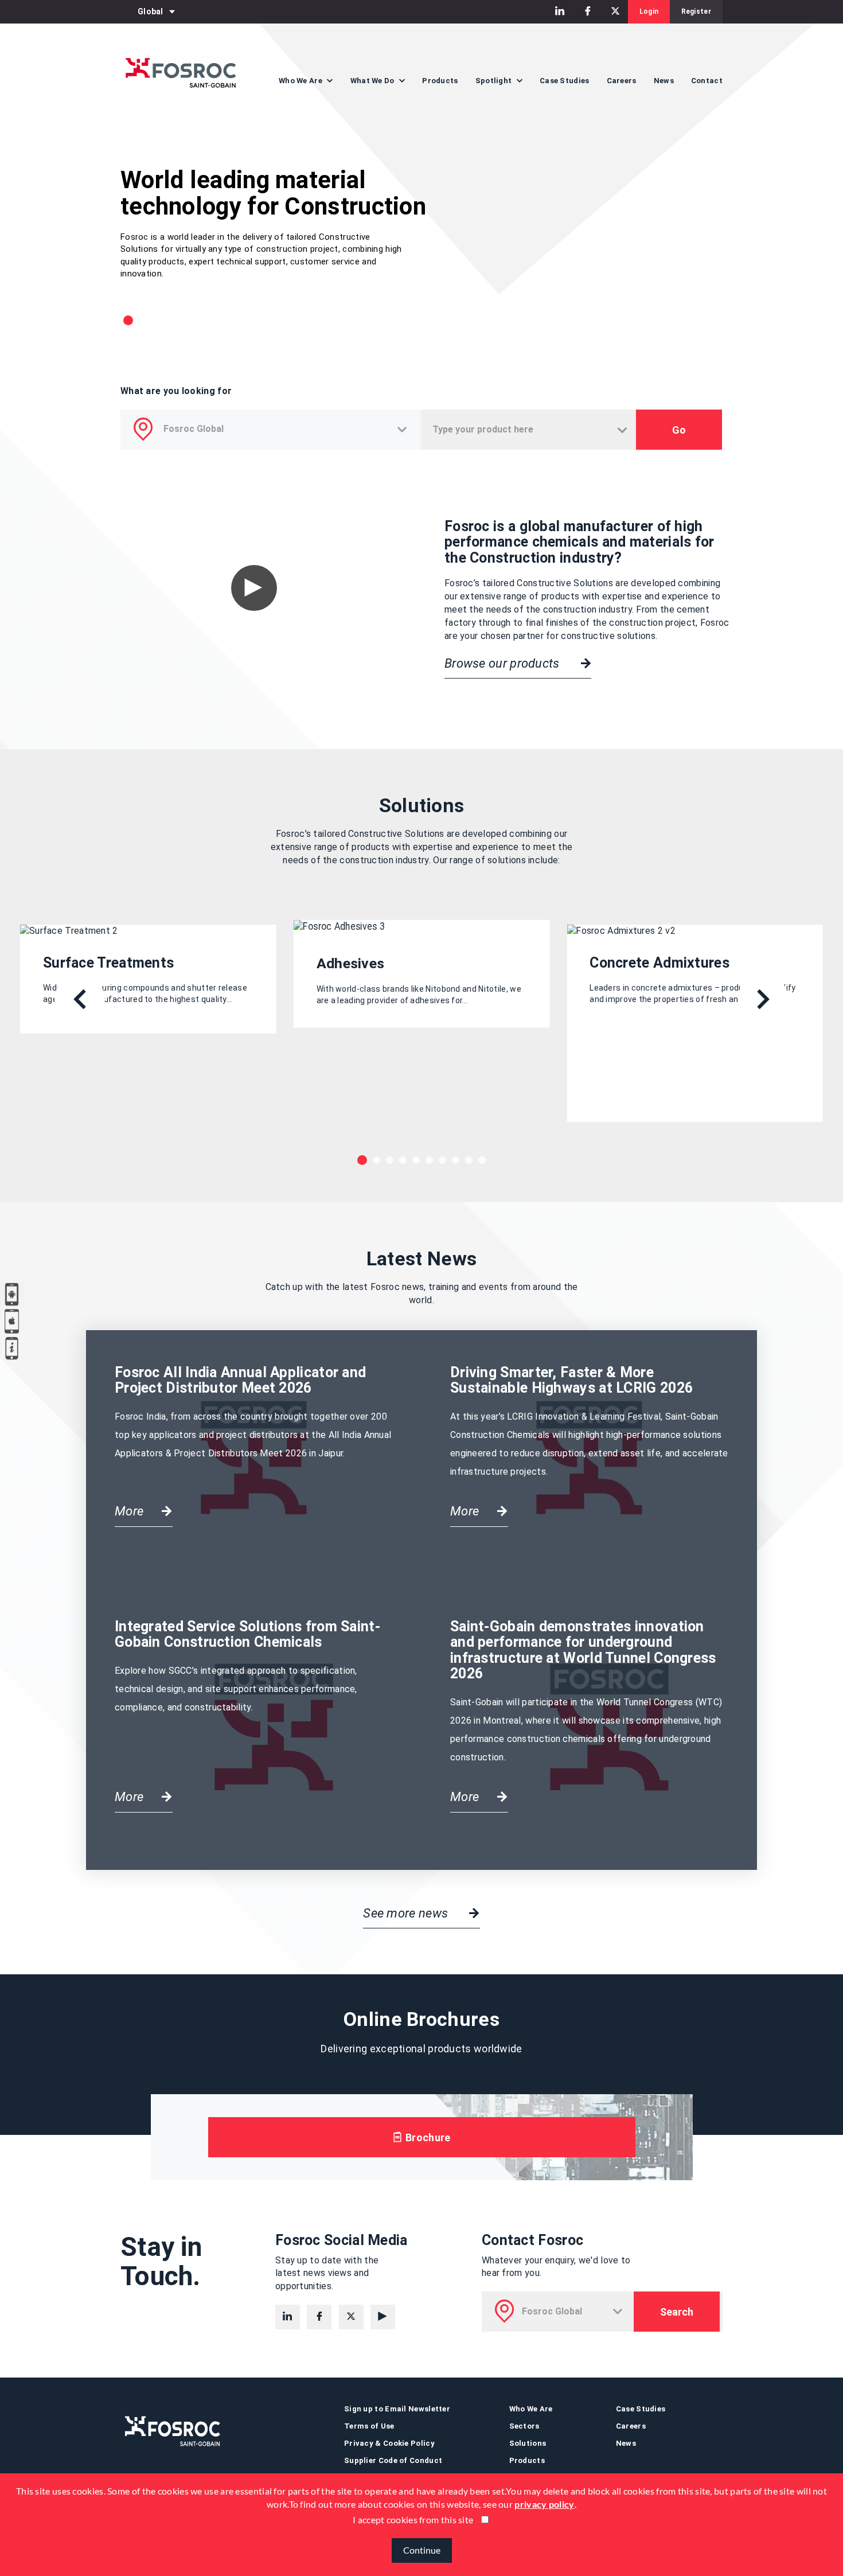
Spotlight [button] (495, 81)
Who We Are (531, 2409)
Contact (707, 81)
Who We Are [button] (301, 81)
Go (679, 430)
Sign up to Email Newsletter (397, 2409)
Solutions (528, 2443)
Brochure (427, 2137)
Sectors (524, 2426)
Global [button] (151, 11)
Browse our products (504, 663)
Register (696, 11)
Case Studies (565, 81)
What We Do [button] (373, 81)
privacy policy (544, 2504)
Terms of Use (369, 2426)
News (664, 81)
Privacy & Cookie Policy (389, 2443)
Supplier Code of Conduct (393, 2460)
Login (649, 11)
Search (677, 2312)
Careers (622, 81)
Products (440, 81)
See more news (407, 1913)
